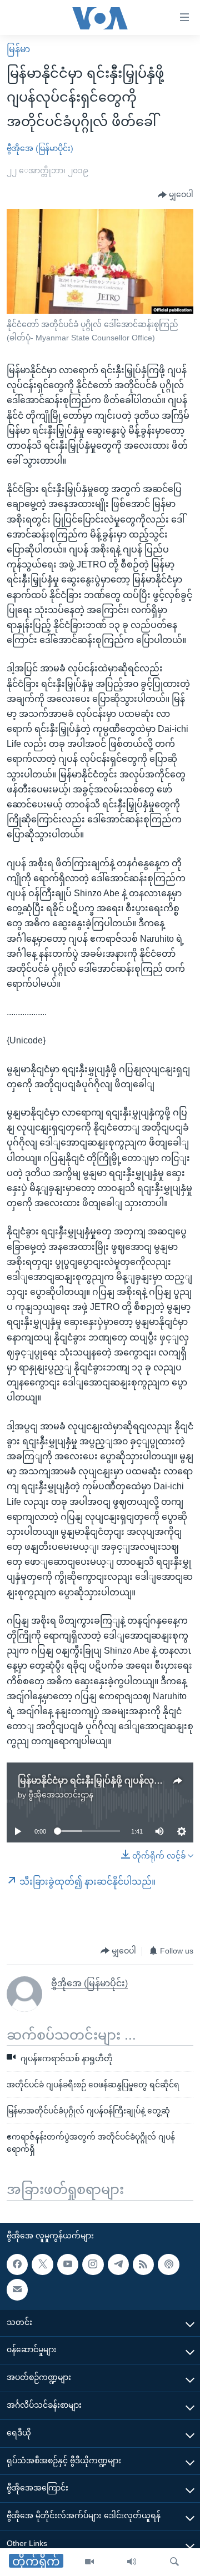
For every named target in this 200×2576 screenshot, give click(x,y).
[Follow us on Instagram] (93, 2264)
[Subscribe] (17, 2289)
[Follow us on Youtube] (68, 2264)
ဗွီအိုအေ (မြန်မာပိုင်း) (40, 148)
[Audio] (132, 2562)
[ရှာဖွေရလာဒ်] (174, 2562)
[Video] (89, 2562)
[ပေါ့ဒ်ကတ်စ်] (168, 2264)
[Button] (176, 195)
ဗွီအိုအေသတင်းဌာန (61, 1795)
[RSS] (143, 2264)
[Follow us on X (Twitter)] (42, 2264)
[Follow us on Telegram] (118, 2264)
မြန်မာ (18, 49)
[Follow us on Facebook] (17, 2264)
